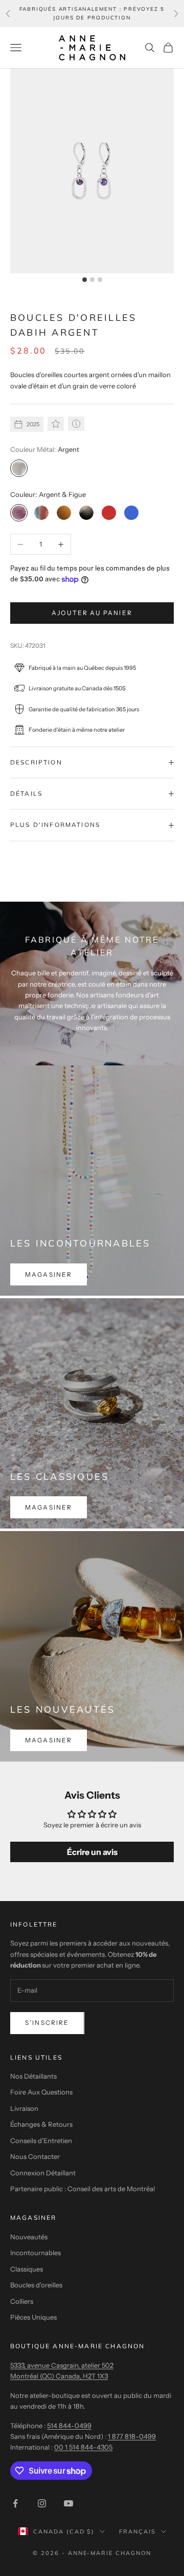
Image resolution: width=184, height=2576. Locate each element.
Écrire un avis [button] (92, 1852)
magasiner (49, 1274)
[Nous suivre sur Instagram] (42, 2503)
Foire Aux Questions (41, 2092)
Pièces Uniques (33, 2317)
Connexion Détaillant (43, 2173)
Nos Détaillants (33, 2076)
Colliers (22, 2301)
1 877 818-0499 (132, 2436)
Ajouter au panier (92, 613)
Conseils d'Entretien (41, 2141)
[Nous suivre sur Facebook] (15, 2503)
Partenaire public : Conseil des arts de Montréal (83, 2189)
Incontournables (36, 2253)
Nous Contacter (35, 2156)
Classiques (27, 2269)
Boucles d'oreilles (36, 2285)
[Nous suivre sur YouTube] (68, 2503)
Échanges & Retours (41, 2124)
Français (137, 2531)
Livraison (24, 2108)
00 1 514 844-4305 (83, 2447)
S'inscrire (47, 2023)
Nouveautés (29, 2237)
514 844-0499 (69, 2426)
